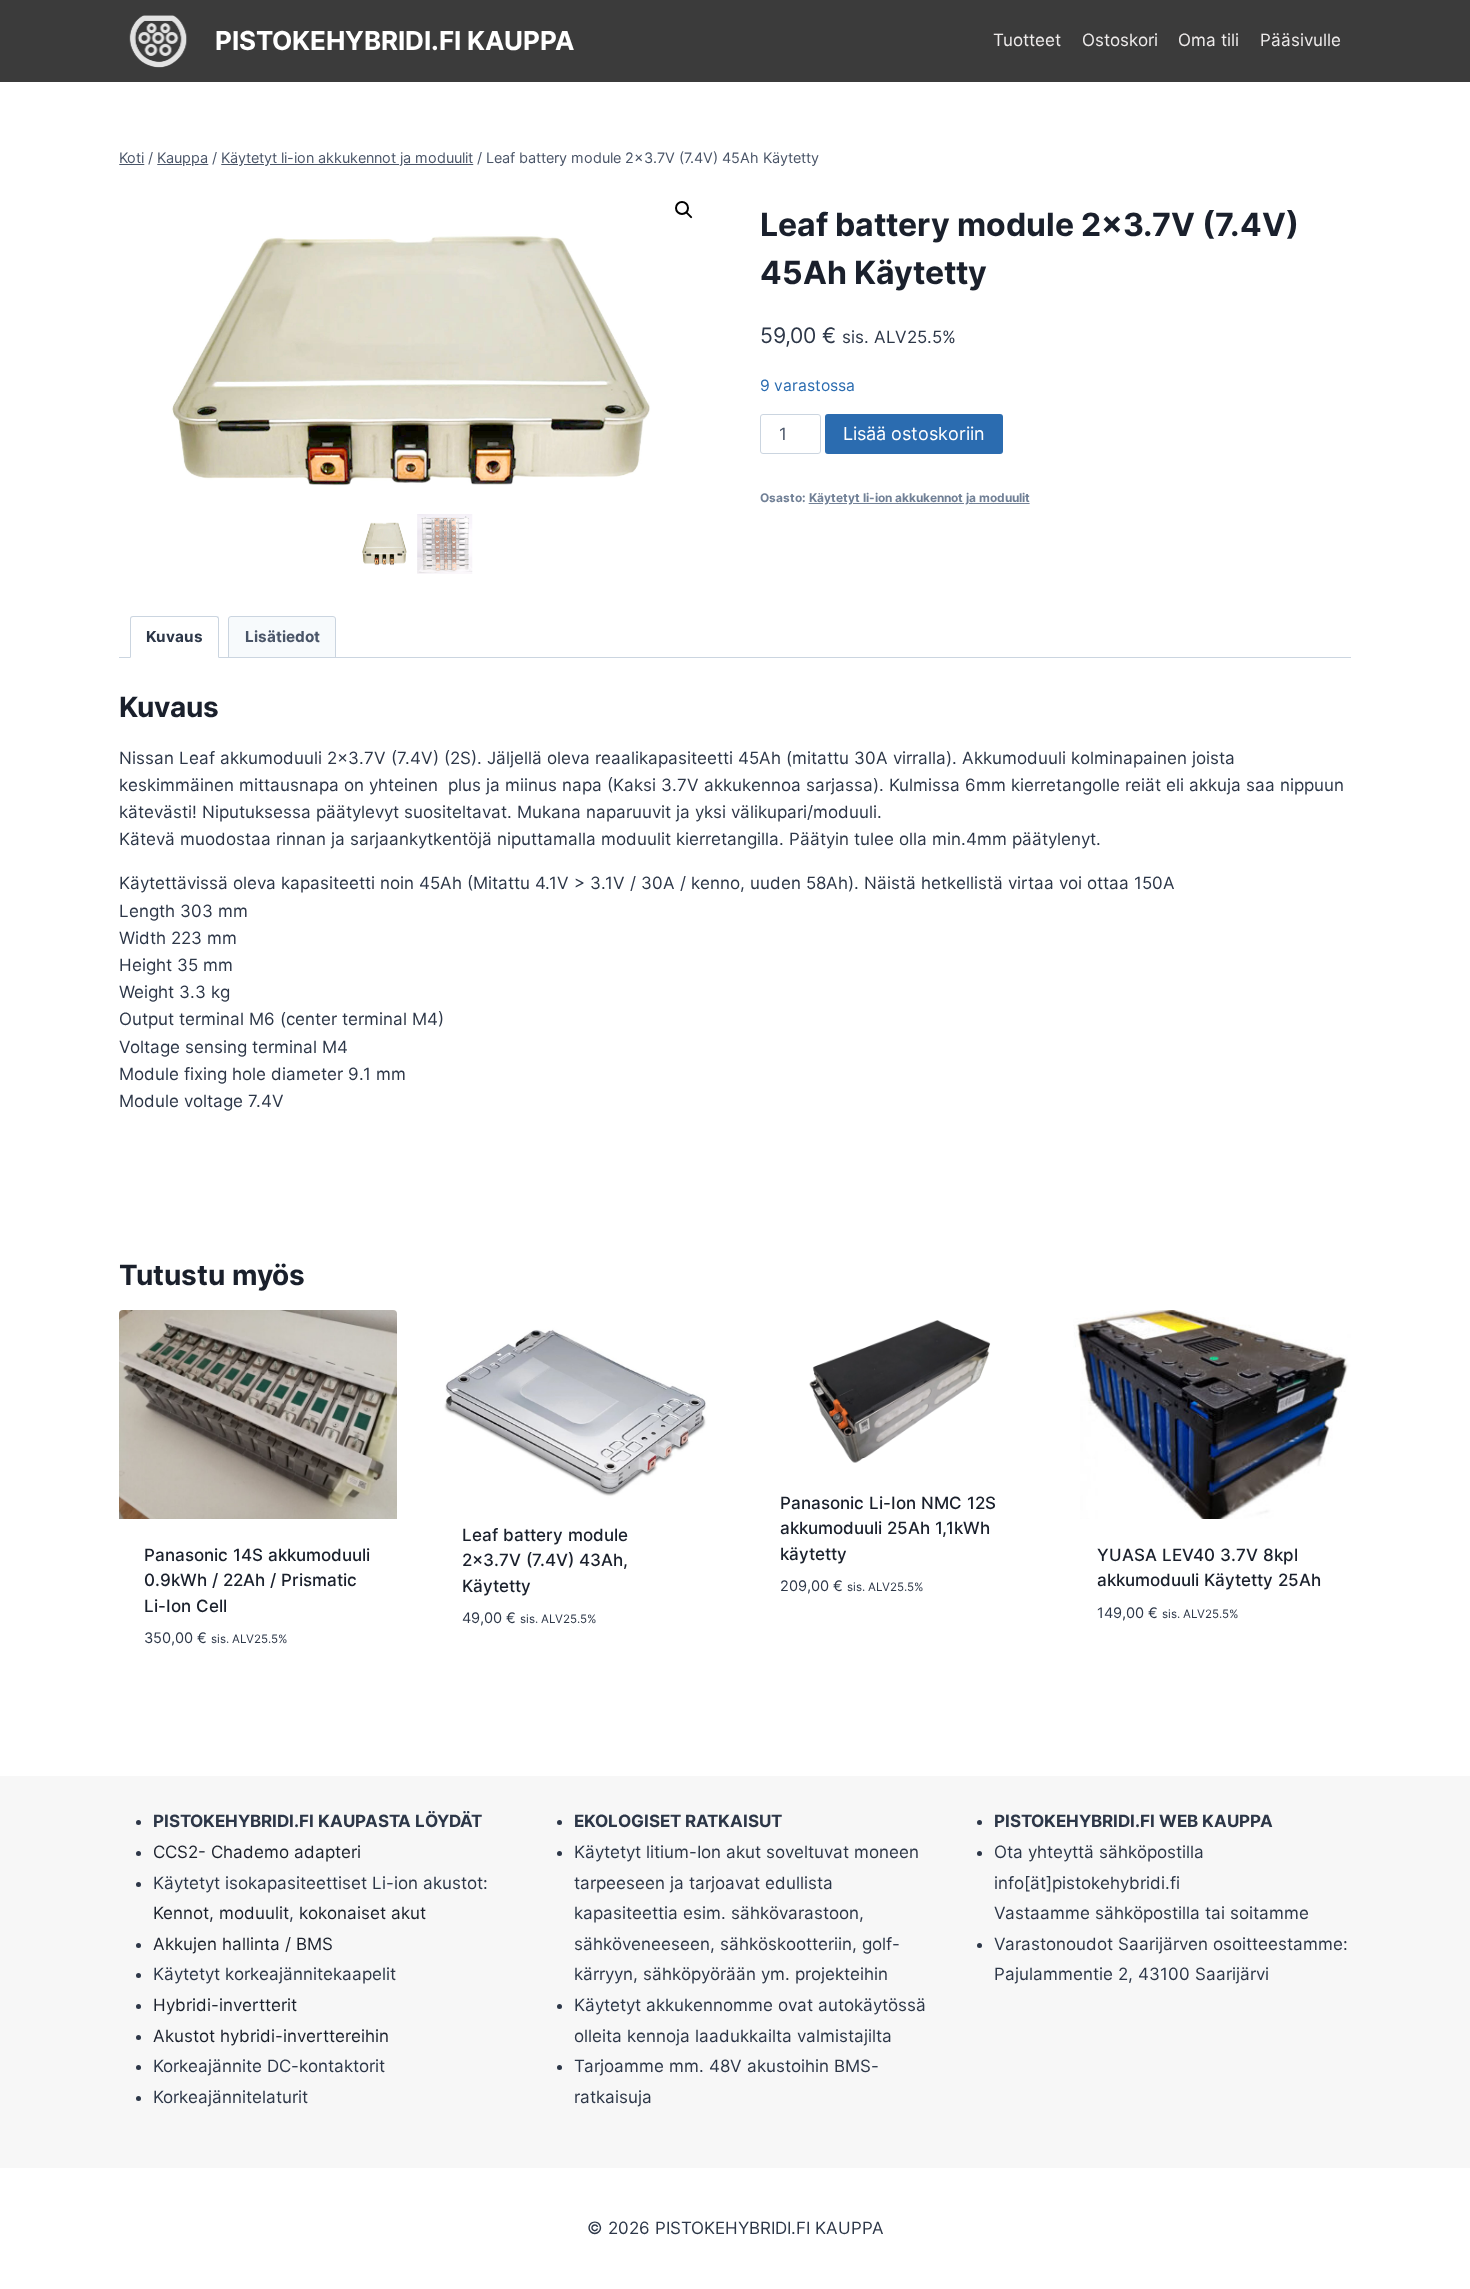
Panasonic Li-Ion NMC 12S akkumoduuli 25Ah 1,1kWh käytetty (888, 1528)
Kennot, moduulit (221, 1913)
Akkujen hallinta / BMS (243, 1944)
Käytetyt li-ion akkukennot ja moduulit (919, 497)
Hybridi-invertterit (225, 2005)
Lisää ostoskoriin (914, 433)
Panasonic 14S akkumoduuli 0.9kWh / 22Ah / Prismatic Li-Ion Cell (257, 1580)
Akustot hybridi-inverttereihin (271, 2036)
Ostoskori (1120, 40)
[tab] (175, 637)
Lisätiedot (282, 636)
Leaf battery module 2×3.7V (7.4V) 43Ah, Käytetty (545, 1560)
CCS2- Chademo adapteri (257, 1852)
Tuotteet (1027, 40)
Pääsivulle (1300, 40)
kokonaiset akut (362, 1913)
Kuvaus (174, 636)
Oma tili (1208, 40)
